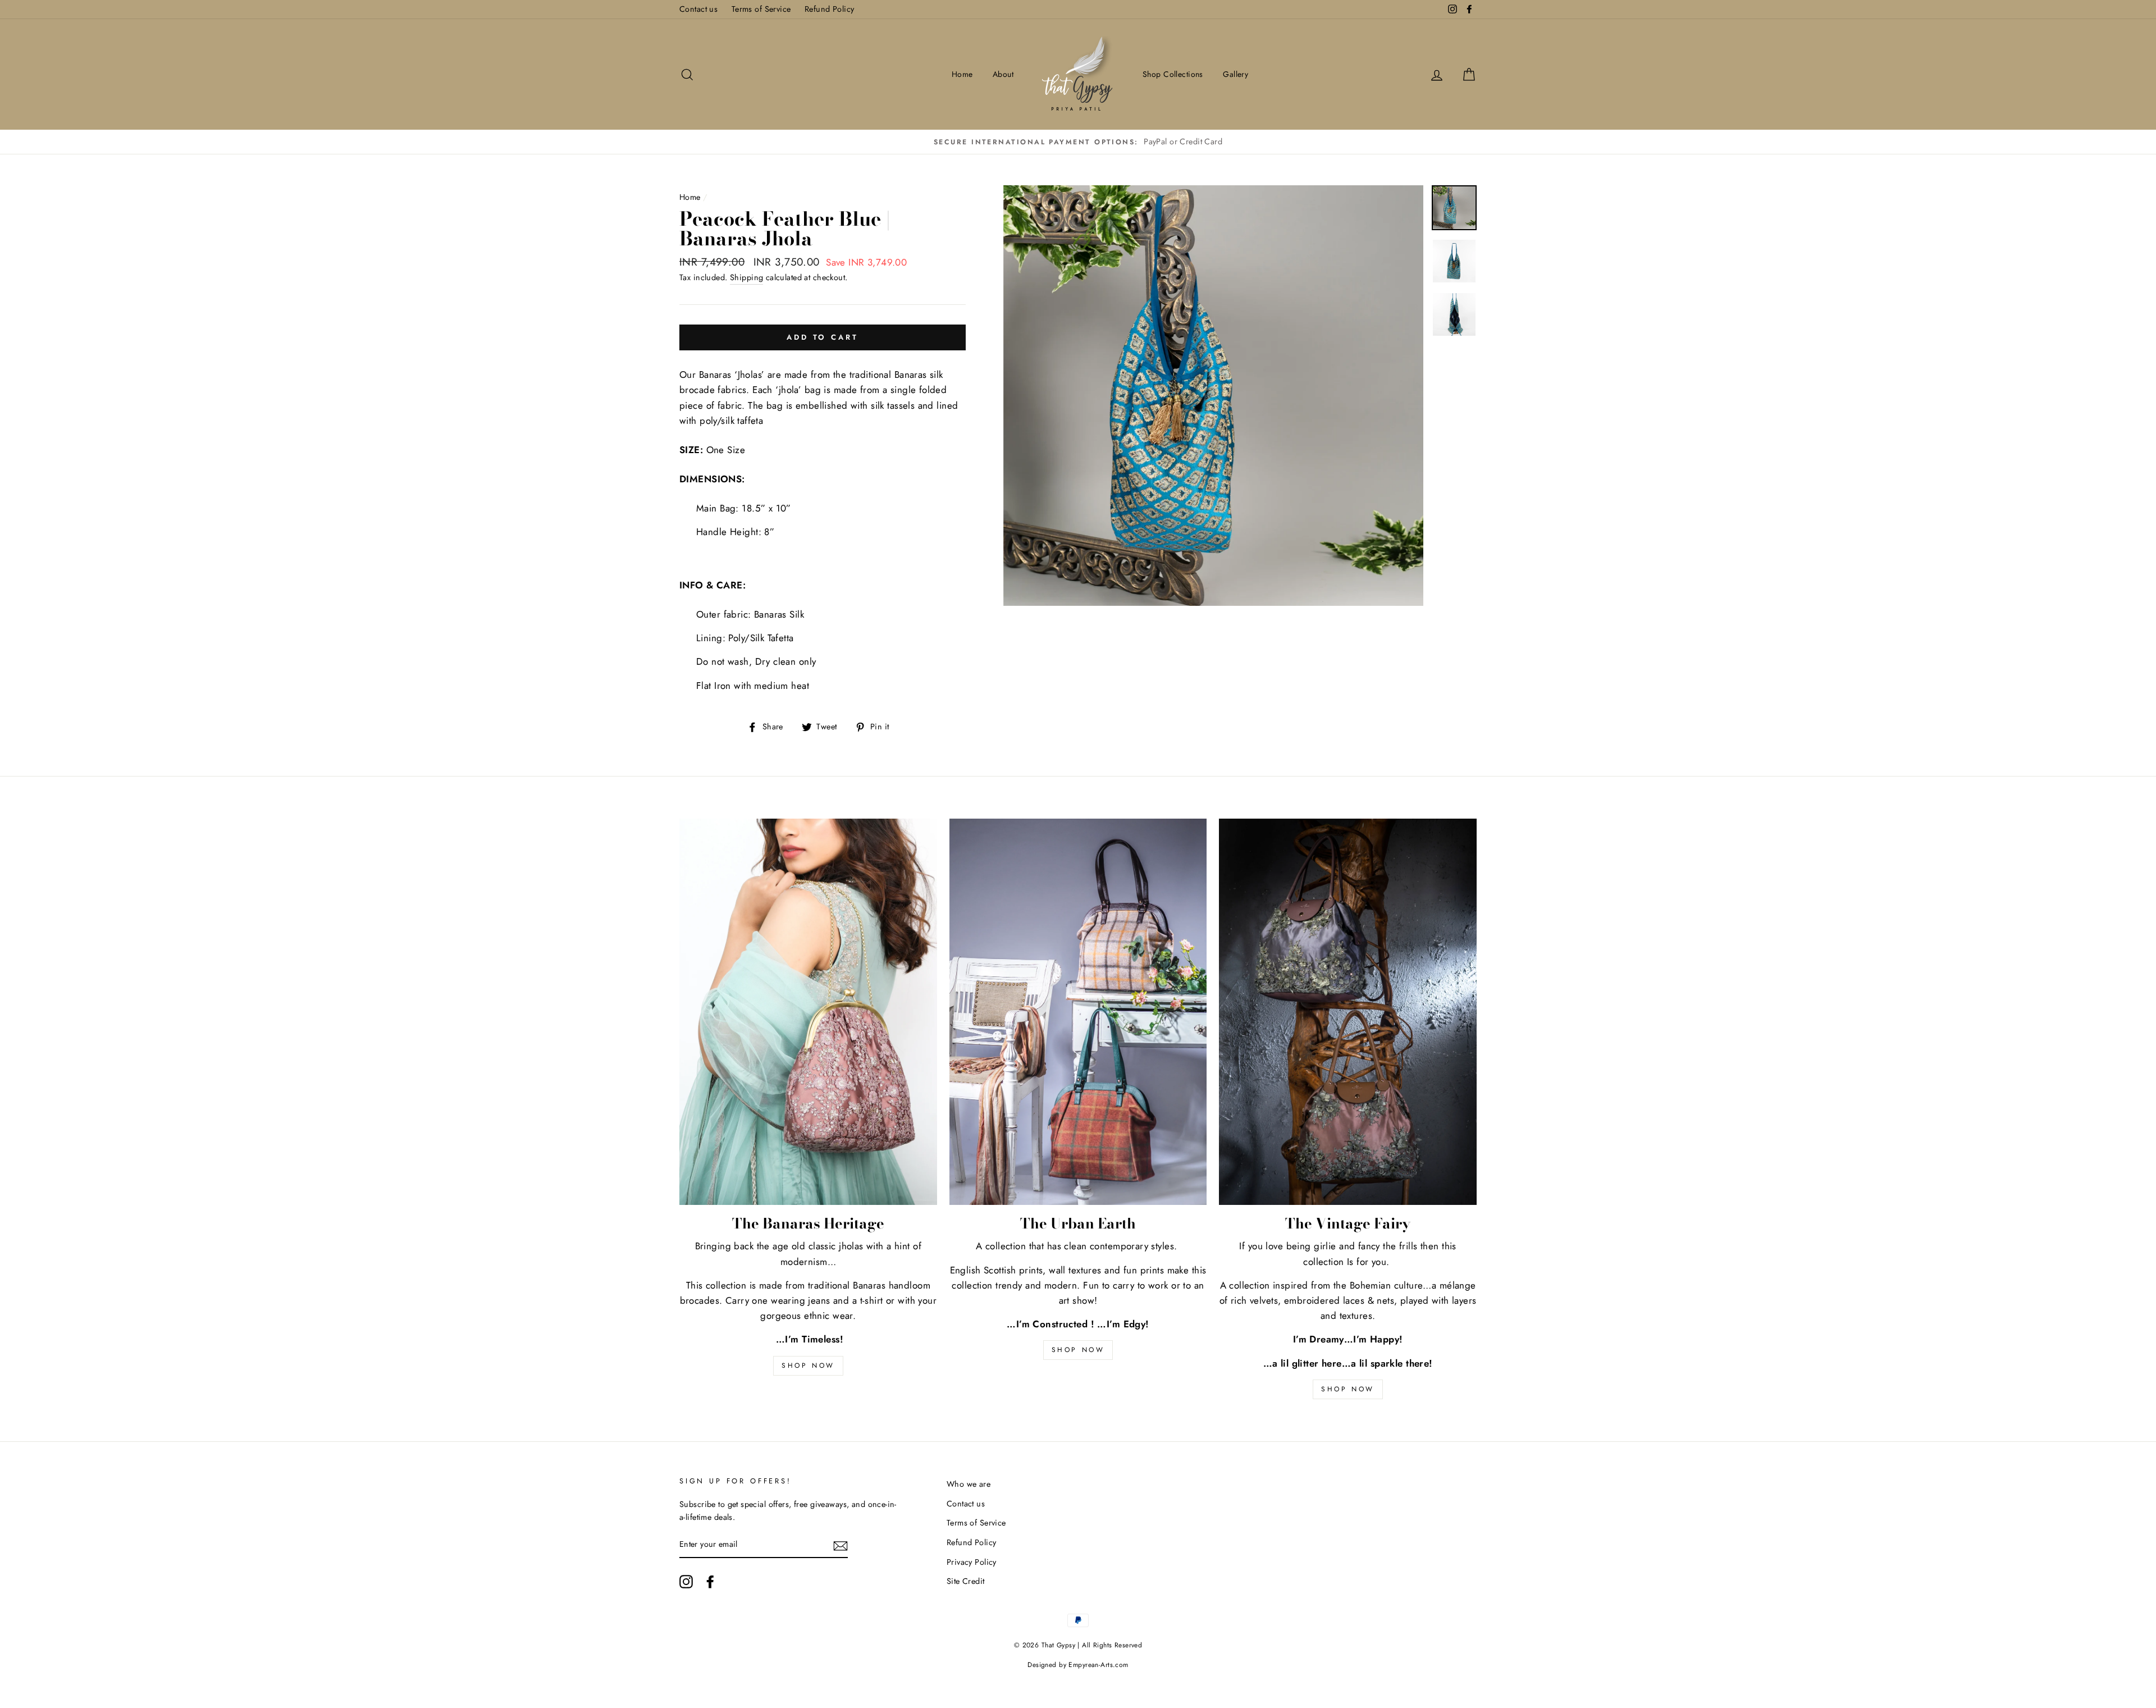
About (1003, 74)
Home (962, 74)
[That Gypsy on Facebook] (710, 1582)
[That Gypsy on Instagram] (686, 1582)
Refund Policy (830, 9)
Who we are (969, 1484)
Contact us (698, 9)
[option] (723, 142)
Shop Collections (1173, 74)
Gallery (1235, 74)
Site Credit (966, 1581)
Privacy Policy (972, 1562)
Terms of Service (761, 9)
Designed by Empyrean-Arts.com (1078, 1665)
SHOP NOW (808, 1366)
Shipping (746, 277)
